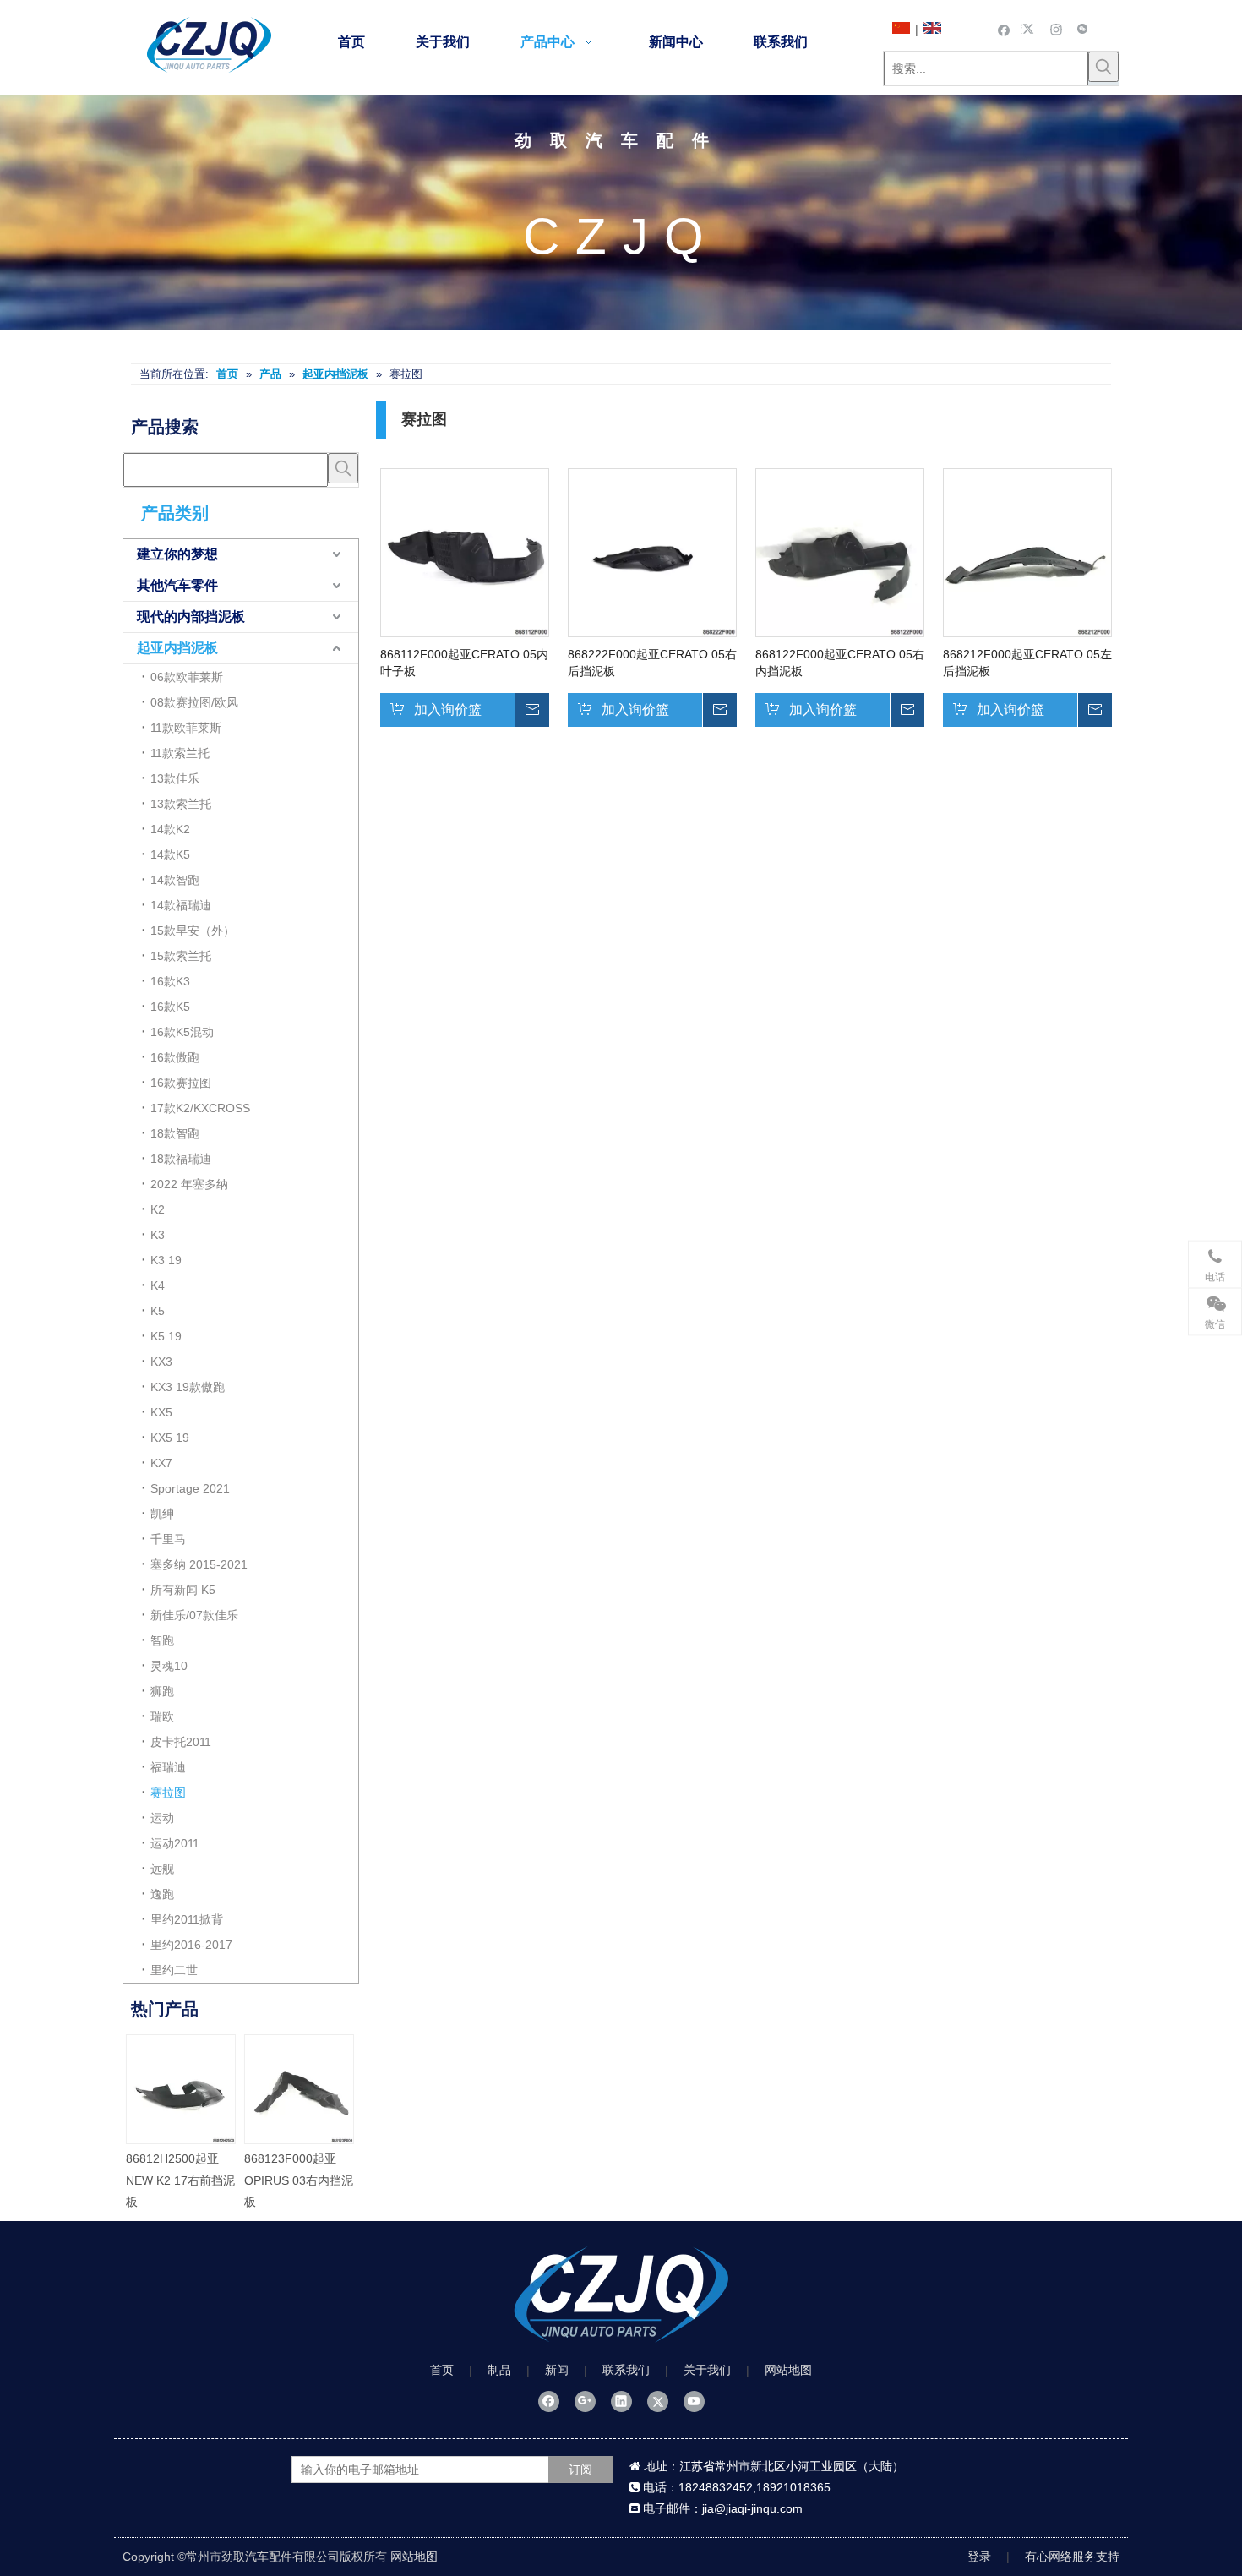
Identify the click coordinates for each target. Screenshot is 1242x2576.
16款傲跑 (175, 1057)
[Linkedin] (621, 2401)
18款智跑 (175, 1133)
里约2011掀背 (187, 1919)
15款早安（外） (193, 931)
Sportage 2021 (190, 1488)
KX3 (161, 1362)
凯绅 (162, 1514)
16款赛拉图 (181, 1083)
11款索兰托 (180, 753)
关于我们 (707, 2370)
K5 (158, 1311)
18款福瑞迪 (181, 1159)
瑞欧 (162, 1716)
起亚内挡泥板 (177, 648)
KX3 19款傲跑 (188, 1387)
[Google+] (585, 2401)
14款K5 (170, 854)
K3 (158, 1235)
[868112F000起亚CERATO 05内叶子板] (465, 551)
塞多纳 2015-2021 (199, 1564)
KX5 (161, 1412)
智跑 (162, 1640)
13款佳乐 (175, 778)
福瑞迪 (168, 1767)
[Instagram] (1057, 29)
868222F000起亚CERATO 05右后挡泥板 (652, 663)
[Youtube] (694, 2401)
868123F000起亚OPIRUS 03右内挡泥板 (300, 2180)
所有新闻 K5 (183, 1590)
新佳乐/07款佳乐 (194, 1615)
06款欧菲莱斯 (187, 677)
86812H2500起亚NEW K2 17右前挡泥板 (181, 2180)
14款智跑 (175, 880)
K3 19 (166, 1260)
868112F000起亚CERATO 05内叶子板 (464, 663)
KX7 (161, 1463)
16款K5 (170, 1007)
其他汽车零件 (177, 585)
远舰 (162, 1869)
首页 (442, 2370)
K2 (158, 1209)
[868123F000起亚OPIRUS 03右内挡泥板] (300, 2089)
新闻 (557, 2370)
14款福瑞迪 (181, 905)
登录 (979, 2557)
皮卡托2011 (181, 1742)
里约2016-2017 (191, 1945)
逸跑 (162, 1894)
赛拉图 (168, 1793)
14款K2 (170, 829)
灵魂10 (169, 1666)
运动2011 (175, 1843)
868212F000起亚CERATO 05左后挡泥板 (1027, 663)
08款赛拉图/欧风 (194, 702)
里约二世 (174, 1970)
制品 (499, 2370)
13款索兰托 (181, 804)
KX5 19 (170, 1438)
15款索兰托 (181, 956)
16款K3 (170, 981)
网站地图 (788, 2370)
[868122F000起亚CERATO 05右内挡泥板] (840, 551)
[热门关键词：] (1103, 67)
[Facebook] (1004, 29)
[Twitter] (1030, 29)
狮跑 (162, 1691)
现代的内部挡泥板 (191, 617)
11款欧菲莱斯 (186, 728)
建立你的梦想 (177, 554)
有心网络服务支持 (1072, 2557)
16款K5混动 (182, 1032)
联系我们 (626, 2370)
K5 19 (166, 1336)
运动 (162, 1818)
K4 (158, 1285)
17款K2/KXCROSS (200, 1108)
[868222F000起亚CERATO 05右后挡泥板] (652, 551)
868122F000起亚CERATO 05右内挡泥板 (840, 663)
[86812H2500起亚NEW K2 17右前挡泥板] (182, 2089)
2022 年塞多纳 (189, 1184)
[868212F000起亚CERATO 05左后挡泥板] (1027, 551)
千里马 (168, 1539)
